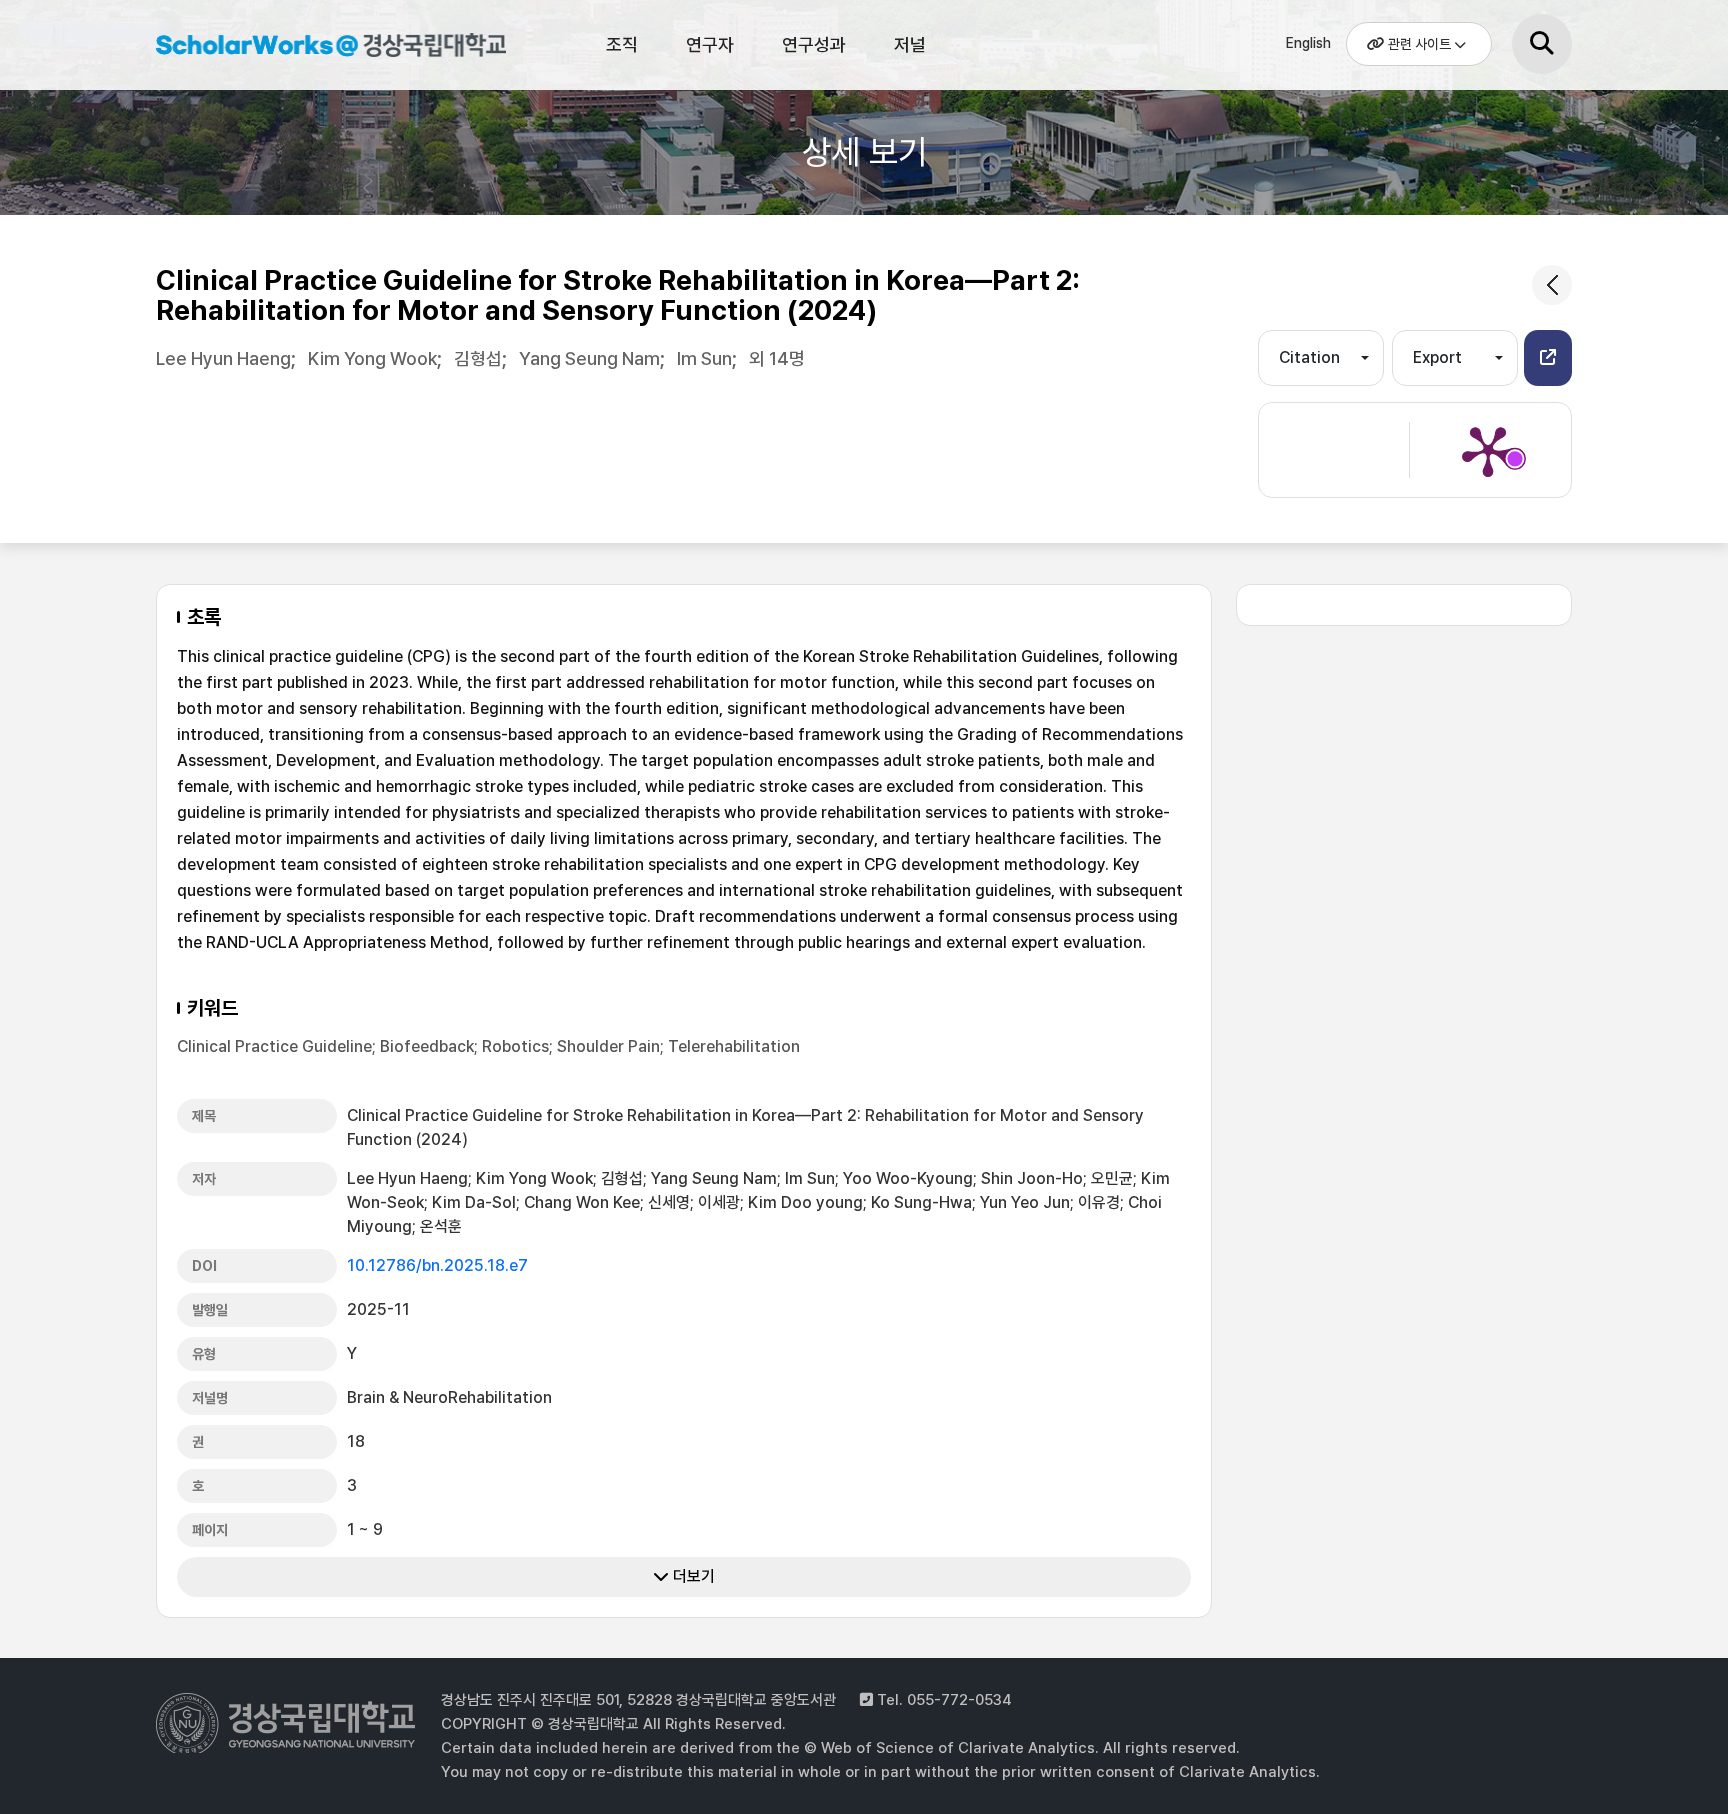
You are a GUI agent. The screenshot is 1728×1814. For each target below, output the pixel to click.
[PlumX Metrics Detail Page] (1488, 450)
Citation (1309, 357)
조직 (622, 44)
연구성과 (814, 44)
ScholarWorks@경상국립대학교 (321, 48)
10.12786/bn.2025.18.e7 (437, 1265)
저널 (910, 44)
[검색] (1542, 44)
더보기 (692, 1576)
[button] (1548, 358)
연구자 (710, 44)
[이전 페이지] (1552, 285)
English (1308, 43)
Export (1437, 357)
